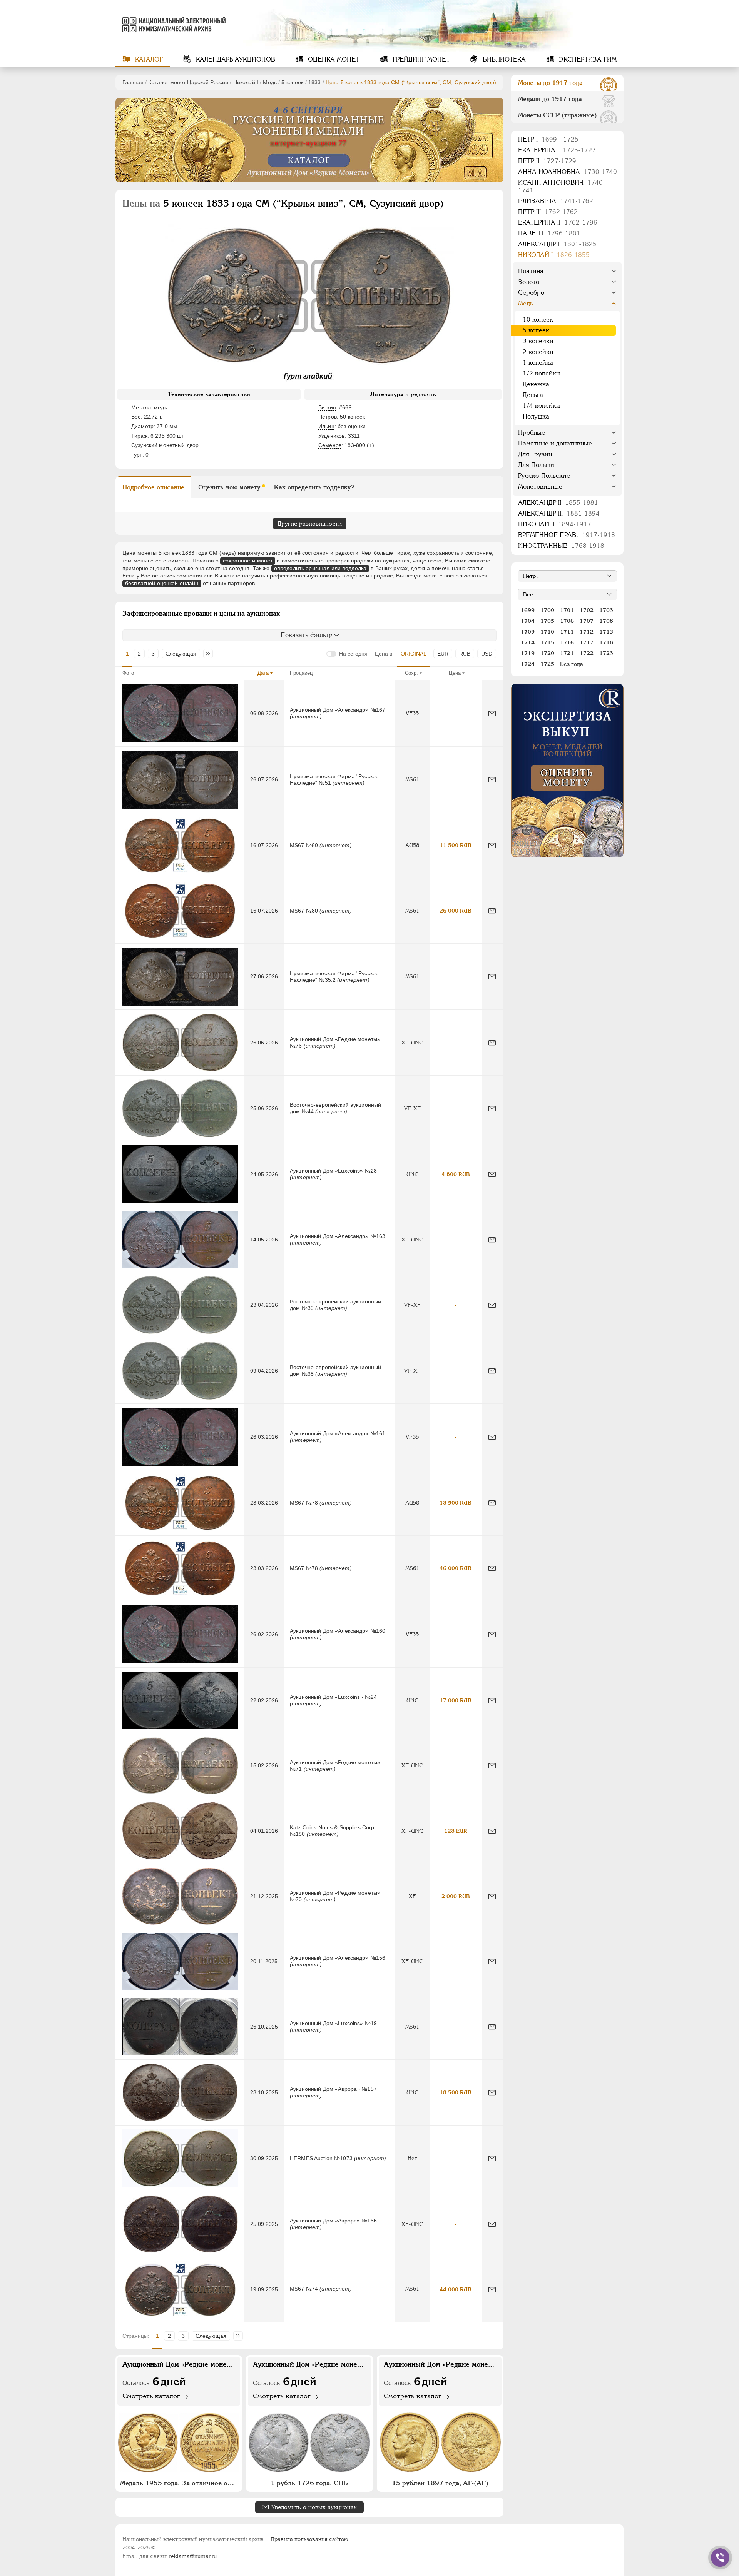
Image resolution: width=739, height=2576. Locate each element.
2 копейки (538, 352)
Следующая (181, 654)
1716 (567, 642)
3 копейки (538, 341)
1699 (528, 610)
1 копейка (538, 363)
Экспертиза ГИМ (587, 59)
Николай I (246, 82)
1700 (547, 610)
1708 (606, 621)
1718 (606, 642)
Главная (133, 82)
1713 (606, 632)
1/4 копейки (541, 406)
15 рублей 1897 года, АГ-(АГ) (440, 2483)
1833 (315, 82)
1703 (606, 610)
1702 (587, 610)
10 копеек (538, 319)
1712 (587, 632)
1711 (567, 632)
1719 (528, 653)
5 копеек (292, 82)
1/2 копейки (541, 373)
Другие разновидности (310, 523)
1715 (547, 642)
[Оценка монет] (567, 771)
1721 (567, 653)
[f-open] (720, 2558)
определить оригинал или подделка (320, 568)
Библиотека (503, 59)
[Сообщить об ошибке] (492, 713)
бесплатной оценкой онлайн (162, 583)
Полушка (536, 416)
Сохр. (411, 673)
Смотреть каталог (151, 2396)
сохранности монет (248, 561)
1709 (528, 632)
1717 (587, 642)
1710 (547, 632)
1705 (547, 621)
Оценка (333, 59)
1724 (528, 664)
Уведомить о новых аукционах (314, 2507)
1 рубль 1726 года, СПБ (309, 2483)
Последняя (210, 654)
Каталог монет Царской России (188, 82)
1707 (587, 621)
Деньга (533, 395)
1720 (547, 653)
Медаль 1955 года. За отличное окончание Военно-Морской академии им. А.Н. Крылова (180, 2483)
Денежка (536, 384)
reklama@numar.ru (193, 2556)
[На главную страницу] (172, 25)
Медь (270, 82)
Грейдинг (420, 59)
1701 (567, 610)
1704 (528, 621)
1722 (587, 653)
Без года (572, 664)
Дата (263, 673)
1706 (567, 621)
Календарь (235, 59)
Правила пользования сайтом (309, 2539)
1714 (528, 642)
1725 (547, 664)
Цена (455, 673)
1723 (606, 653)
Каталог (148, 59)
